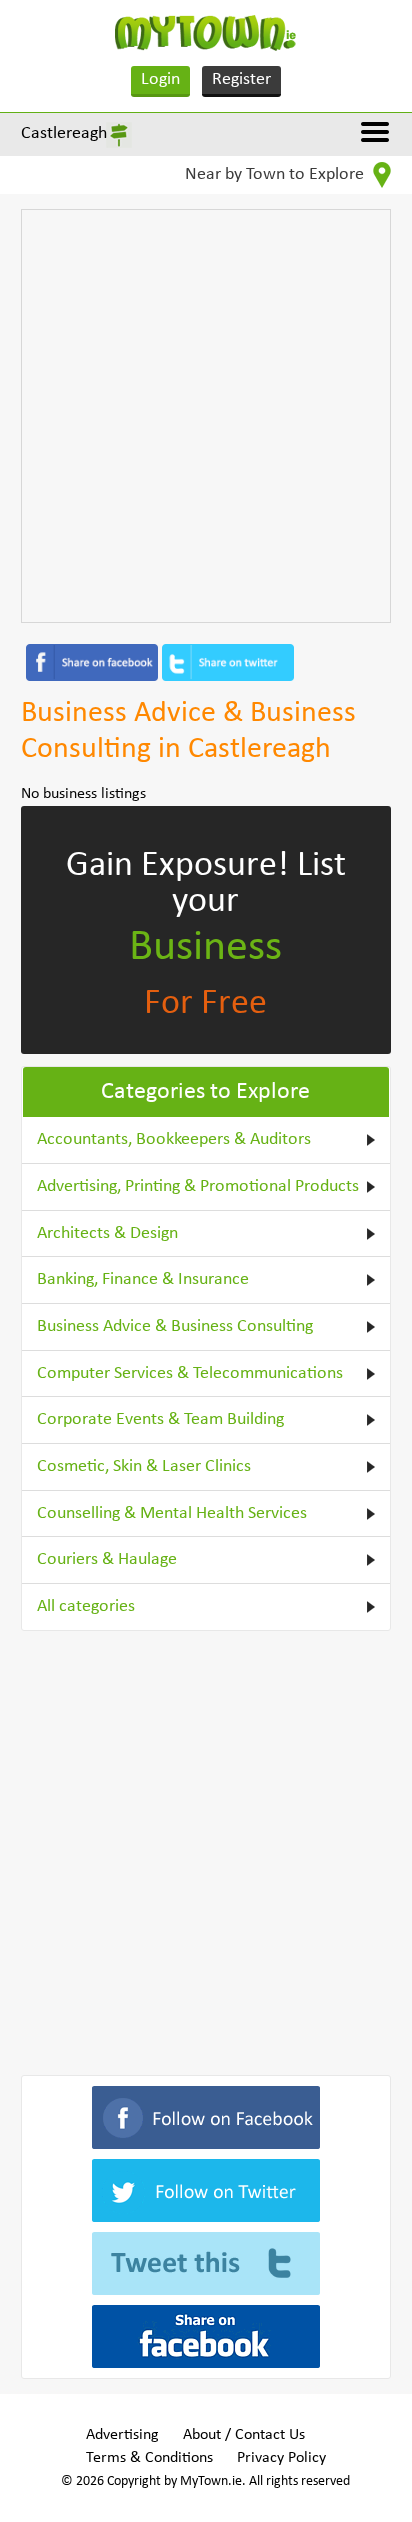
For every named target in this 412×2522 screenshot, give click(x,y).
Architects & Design (107, 1233)
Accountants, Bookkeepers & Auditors (174, 1139)
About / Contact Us (244, 2435)
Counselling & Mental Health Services (172, 1513)
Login (160, 79)
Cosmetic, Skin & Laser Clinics (144, 1466)
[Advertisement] (206, 416)
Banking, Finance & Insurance (143, 1279)
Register (241, 79)
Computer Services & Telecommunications (190, 1373)
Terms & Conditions (149, 2458)
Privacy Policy (281, 2458)
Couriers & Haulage (107, 1559)
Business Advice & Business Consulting (175, 1326)
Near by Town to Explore (276, 174)
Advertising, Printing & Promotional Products (198, 1186)
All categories (86, 1606)
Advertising (122, 2435)
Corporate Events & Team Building (160, 1419)
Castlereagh (64, 133)
